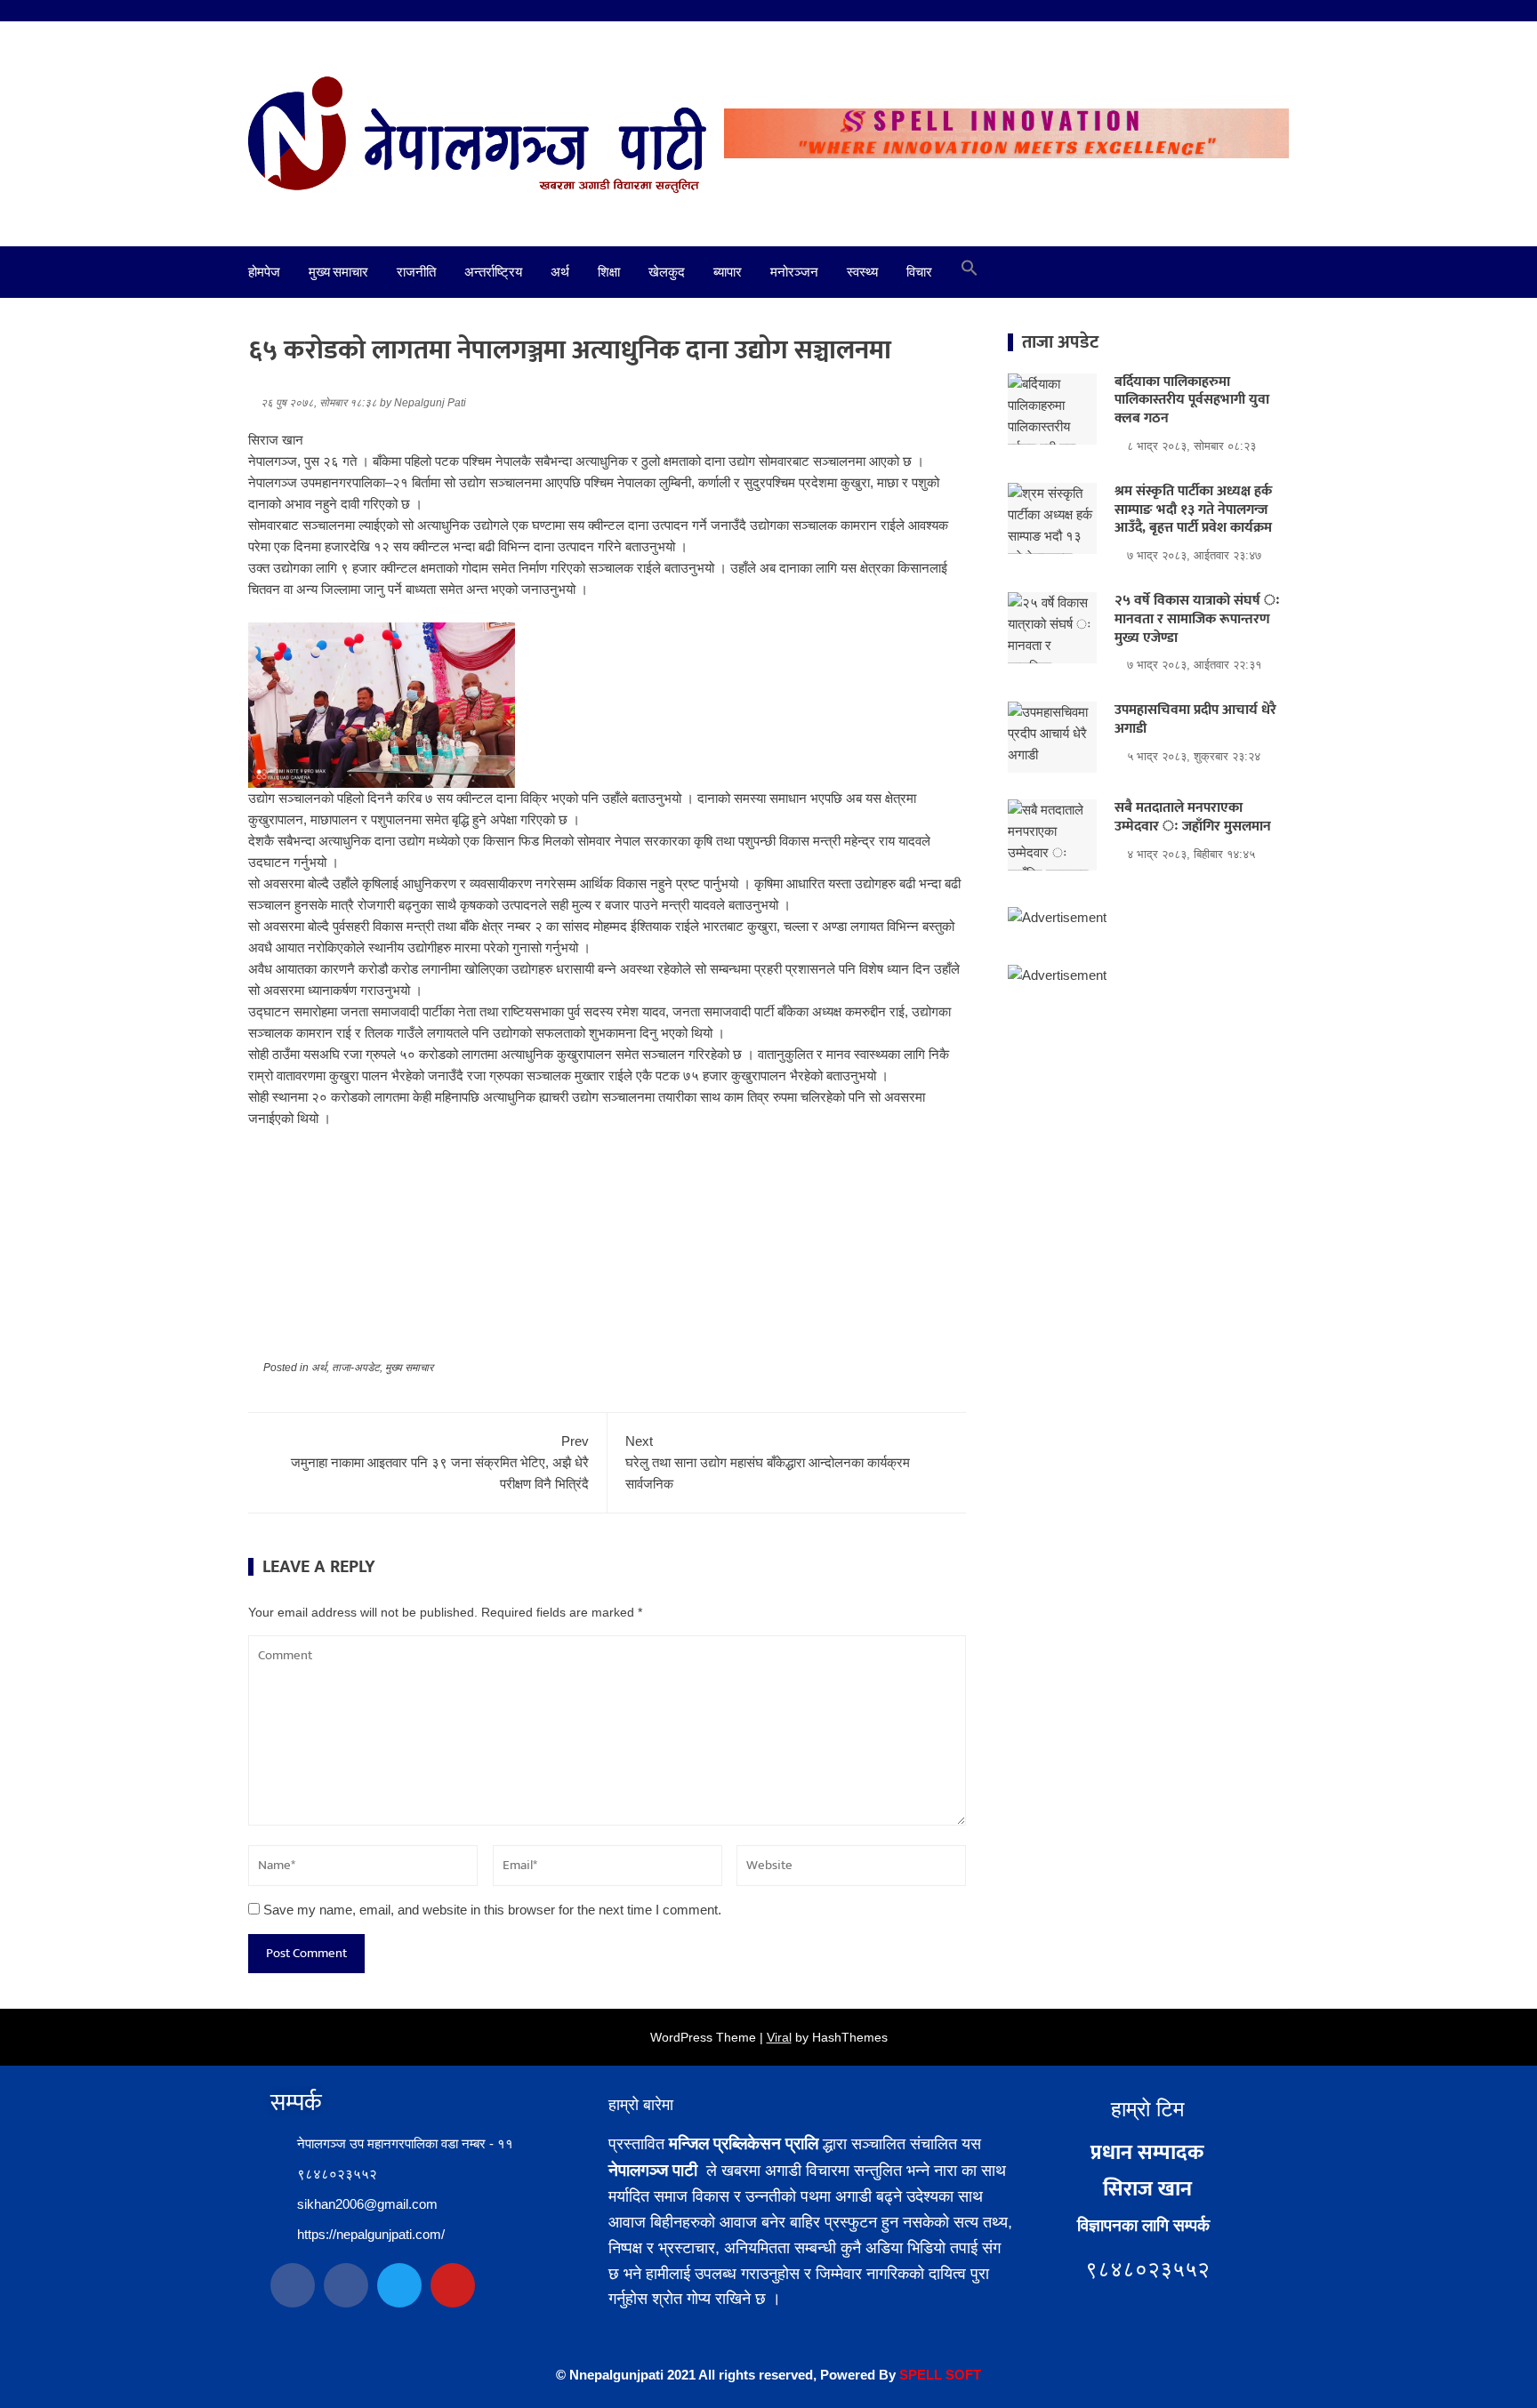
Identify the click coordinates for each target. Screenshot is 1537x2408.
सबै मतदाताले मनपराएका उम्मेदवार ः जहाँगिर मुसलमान (1193, 817)
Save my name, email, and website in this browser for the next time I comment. (492, 1910)
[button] (970, 272)
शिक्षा (609, 272)
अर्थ (560, 272)
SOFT (962, 2375)
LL (934, 2375)
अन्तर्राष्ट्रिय (493, 272)
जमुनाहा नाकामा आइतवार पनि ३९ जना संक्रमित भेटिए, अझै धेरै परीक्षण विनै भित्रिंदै (440, 1462)
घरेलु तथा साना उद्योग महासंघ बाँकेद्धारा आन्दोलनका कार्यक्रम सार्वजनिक (768, 1462)
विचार (919, 272)
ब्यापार (728, 272)
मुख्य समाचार (338, 272)
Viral (779, 2037)
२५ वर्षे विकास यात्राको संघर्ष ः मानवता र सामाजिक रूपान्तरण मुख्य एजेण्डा (1197, 619)
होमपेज (264, 272)
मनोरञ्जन (794, 272)
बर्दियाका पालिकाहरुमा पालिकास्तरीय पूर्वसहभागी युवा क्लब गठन (1192, 401)
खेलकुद (667, 272)
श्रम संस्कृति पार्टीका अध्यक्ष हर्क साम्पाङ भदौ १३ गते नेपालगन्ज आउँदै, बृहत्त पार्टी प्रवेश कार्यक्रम (1193, 510)
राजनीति (416, 272)
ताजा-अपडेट (356, 1368)
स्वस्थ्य (862, 272)
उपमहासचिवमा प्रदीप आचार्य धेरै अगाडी (1195, 719)
